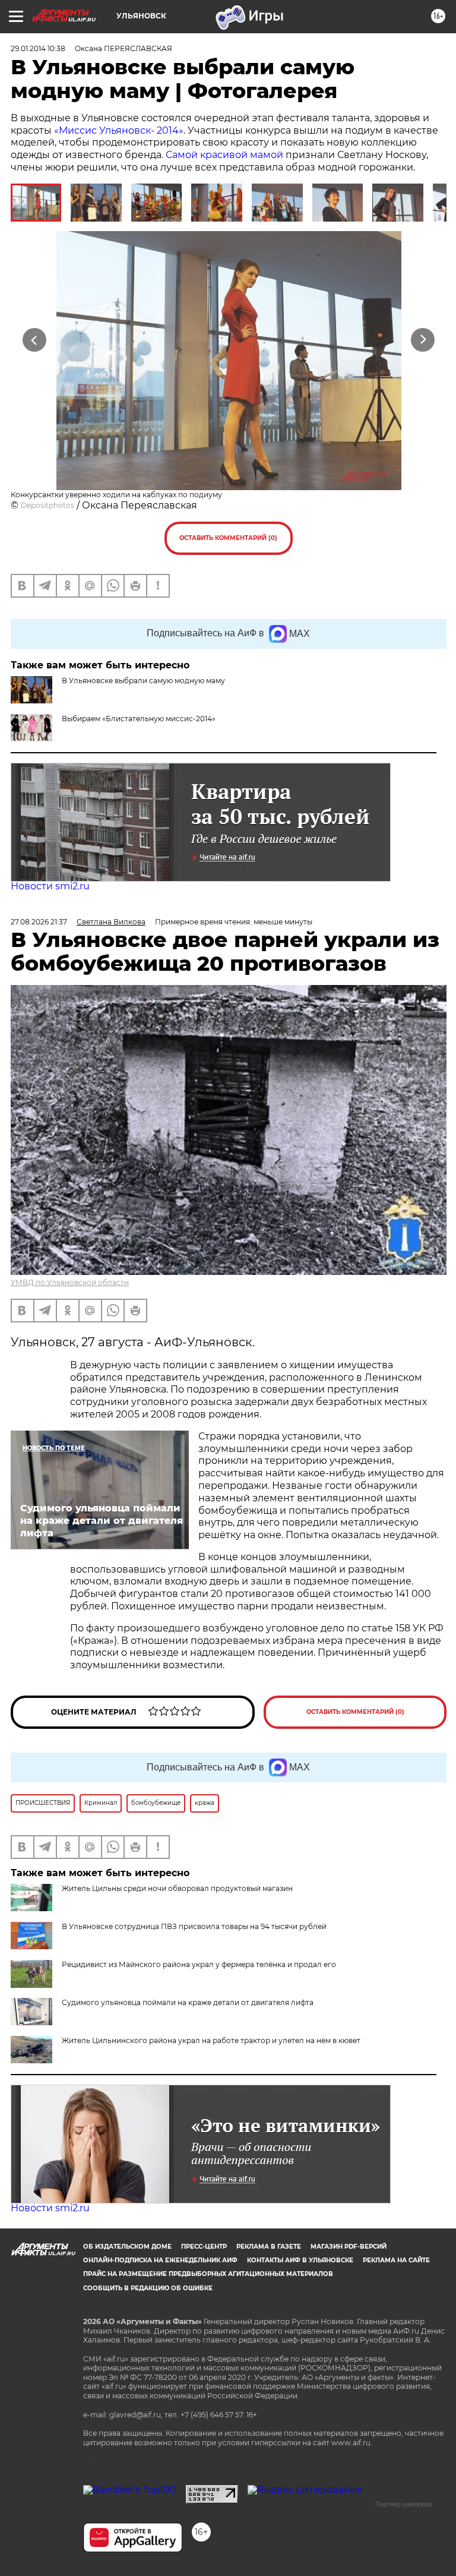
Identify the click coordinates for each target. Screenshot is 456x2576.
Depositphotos (47, 505)
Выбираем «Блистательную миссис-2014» (139, 719)
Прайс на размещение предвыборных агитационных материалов (208, 2274)
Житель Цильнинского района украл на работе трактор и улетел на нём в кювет (211, 2040)
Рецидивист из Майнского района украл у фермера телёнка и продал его (199, 1964)
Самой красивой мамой (224, 155)
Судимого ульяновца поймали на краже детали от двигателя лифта (188, 2002)
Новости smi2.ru (50, 886)
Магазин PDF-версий (349, 2247)
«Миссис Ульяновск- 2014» (119, 130)
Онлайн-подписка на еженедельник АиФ (160, 2260)
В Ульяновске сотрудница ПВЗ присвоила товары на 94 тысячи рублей (194, 1926)
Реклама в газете (269, 2247)
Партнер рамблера (403, 2504)
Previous (34, 340)
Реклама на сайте (396, 2260)
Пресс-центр (204, 2247)
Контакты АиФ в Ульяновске (300, 2260)
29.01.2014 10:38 (38, 48)
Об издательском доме (127, 2247)
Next (423, 340)
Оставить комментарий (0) (228, 538)
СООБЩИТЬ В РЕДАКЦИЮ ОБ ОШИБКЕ (148, 2288)
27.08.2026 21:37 (39, 922)
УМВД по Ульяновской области (70, 1282)
